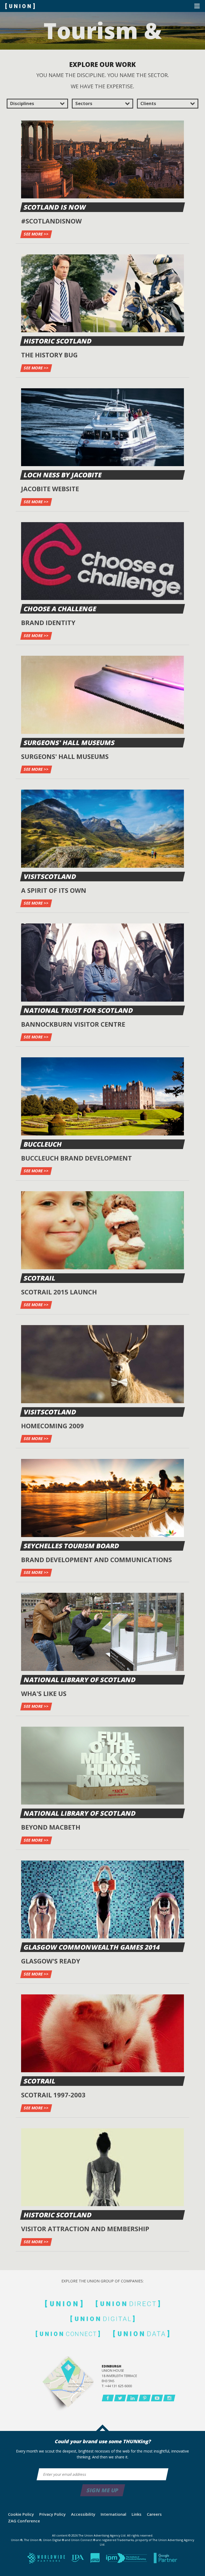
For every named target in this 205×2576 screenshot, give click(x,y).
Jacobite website (50, 489)
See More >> (36, 234)
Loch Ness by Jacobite (63, 475)
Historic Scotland (58, 341)
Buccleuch (43, 1144)
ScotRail (40, 1278)
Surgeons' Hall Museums (69, 743)
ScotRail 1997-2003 (53, 2095)
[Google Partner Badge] (166, 2559)
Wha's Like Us (44, 1693)
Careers (154, 2514)
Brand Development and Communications (96, 1560)
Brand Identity (48, 623)
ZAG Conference (24, 2521)
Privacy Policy (52, 2514)
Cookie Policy (21, 2514)
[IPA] (78, 2559)
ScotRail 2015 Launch (59, 1292)
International (113, 2514)
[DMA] (96, 2559)
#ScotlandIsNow (51, 221)
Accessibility (83, 2514)
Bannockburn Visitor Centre (73, 1024)
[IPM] (127, 2559)
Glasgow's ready (51, 1961)
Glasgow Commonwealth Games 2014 (92, 1947)
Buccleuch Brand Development (76, 1158)
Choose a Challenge (60, 609)
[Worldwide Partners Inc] (47, 2559)
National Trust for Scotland (79, 1010)
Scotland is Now (55, 207)
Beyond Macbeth (51, 1827)
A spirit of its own (54, 890)
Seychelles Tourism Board (72, 1546)
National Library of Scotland (80, 1680)
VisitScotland (50, 876)
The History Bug (49, 355)
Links (137, 2514)
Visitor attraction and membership (85, 2229)
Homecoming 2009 (52, 1426)
